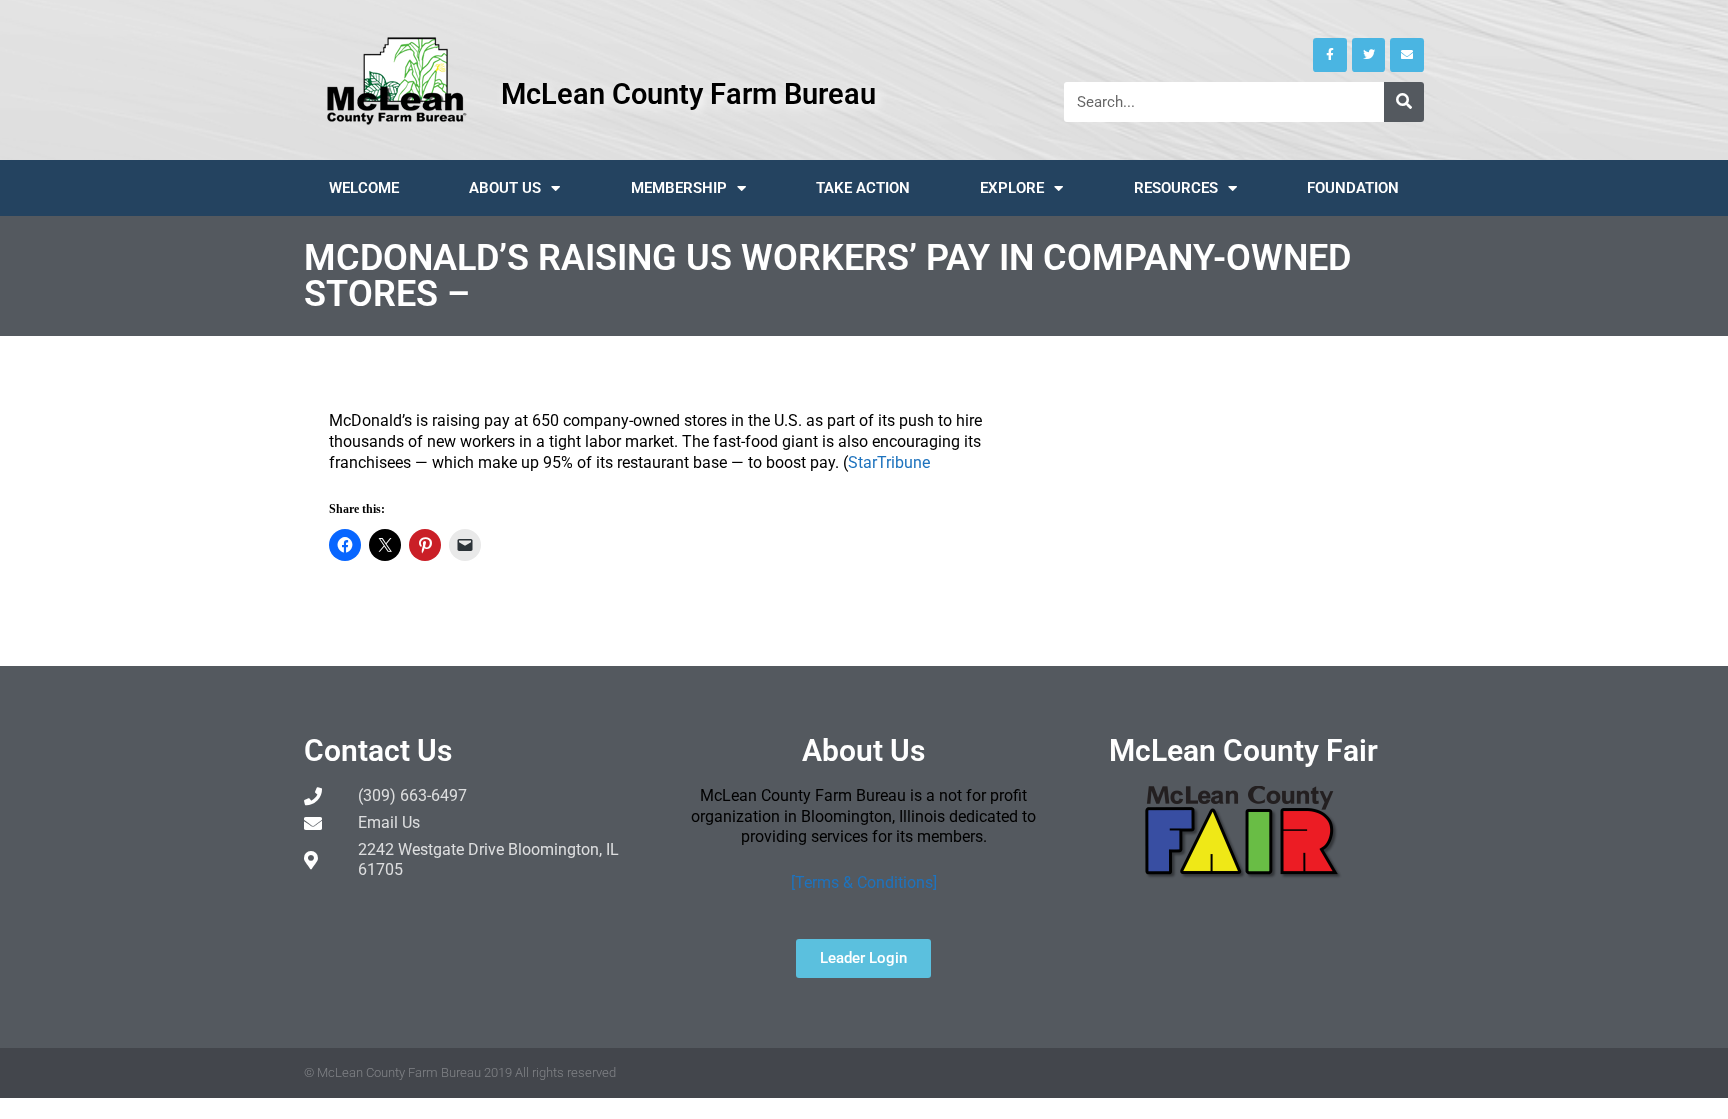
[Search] (1404, 102)
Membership (679, 188)
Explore (1012, 188)
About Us (505, 188)
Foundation (1353, 188)
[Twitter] (1369, 55)
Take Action (863, 188)
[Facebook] (1330, 55)
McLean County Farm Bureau (688, 94)
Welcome (364, 188)
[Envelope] (1407, 55)
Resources (1176, 188)
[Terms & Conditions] (864, 882)
